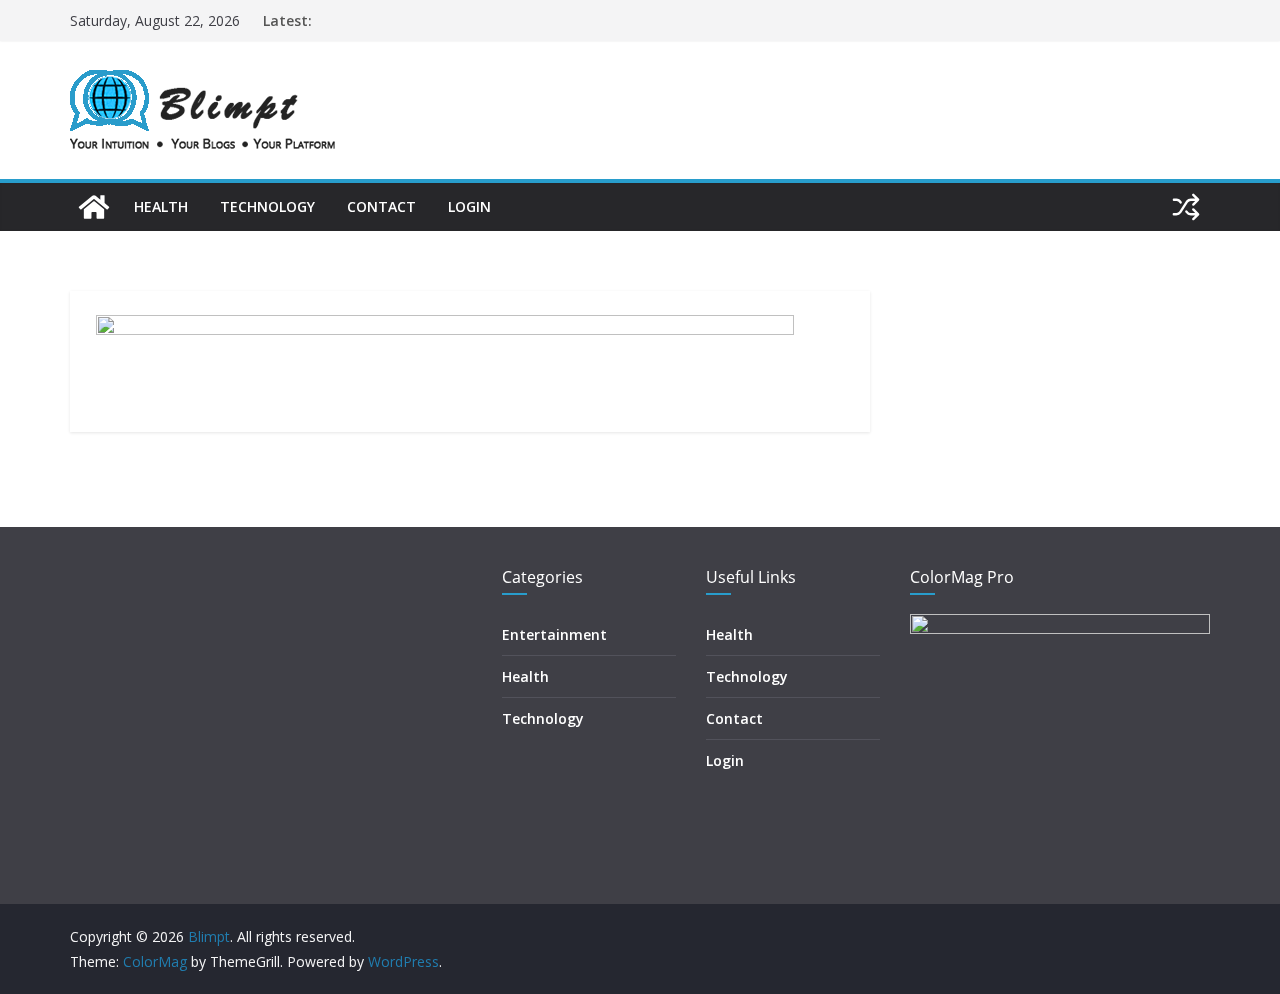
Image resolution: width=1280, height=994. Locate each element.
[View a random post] (1186, 207)
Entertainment (554, 634)
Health (161, 206)
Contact (381, 206)
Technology (267, 206)
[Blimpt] (94, 207)
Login (469, 206)
